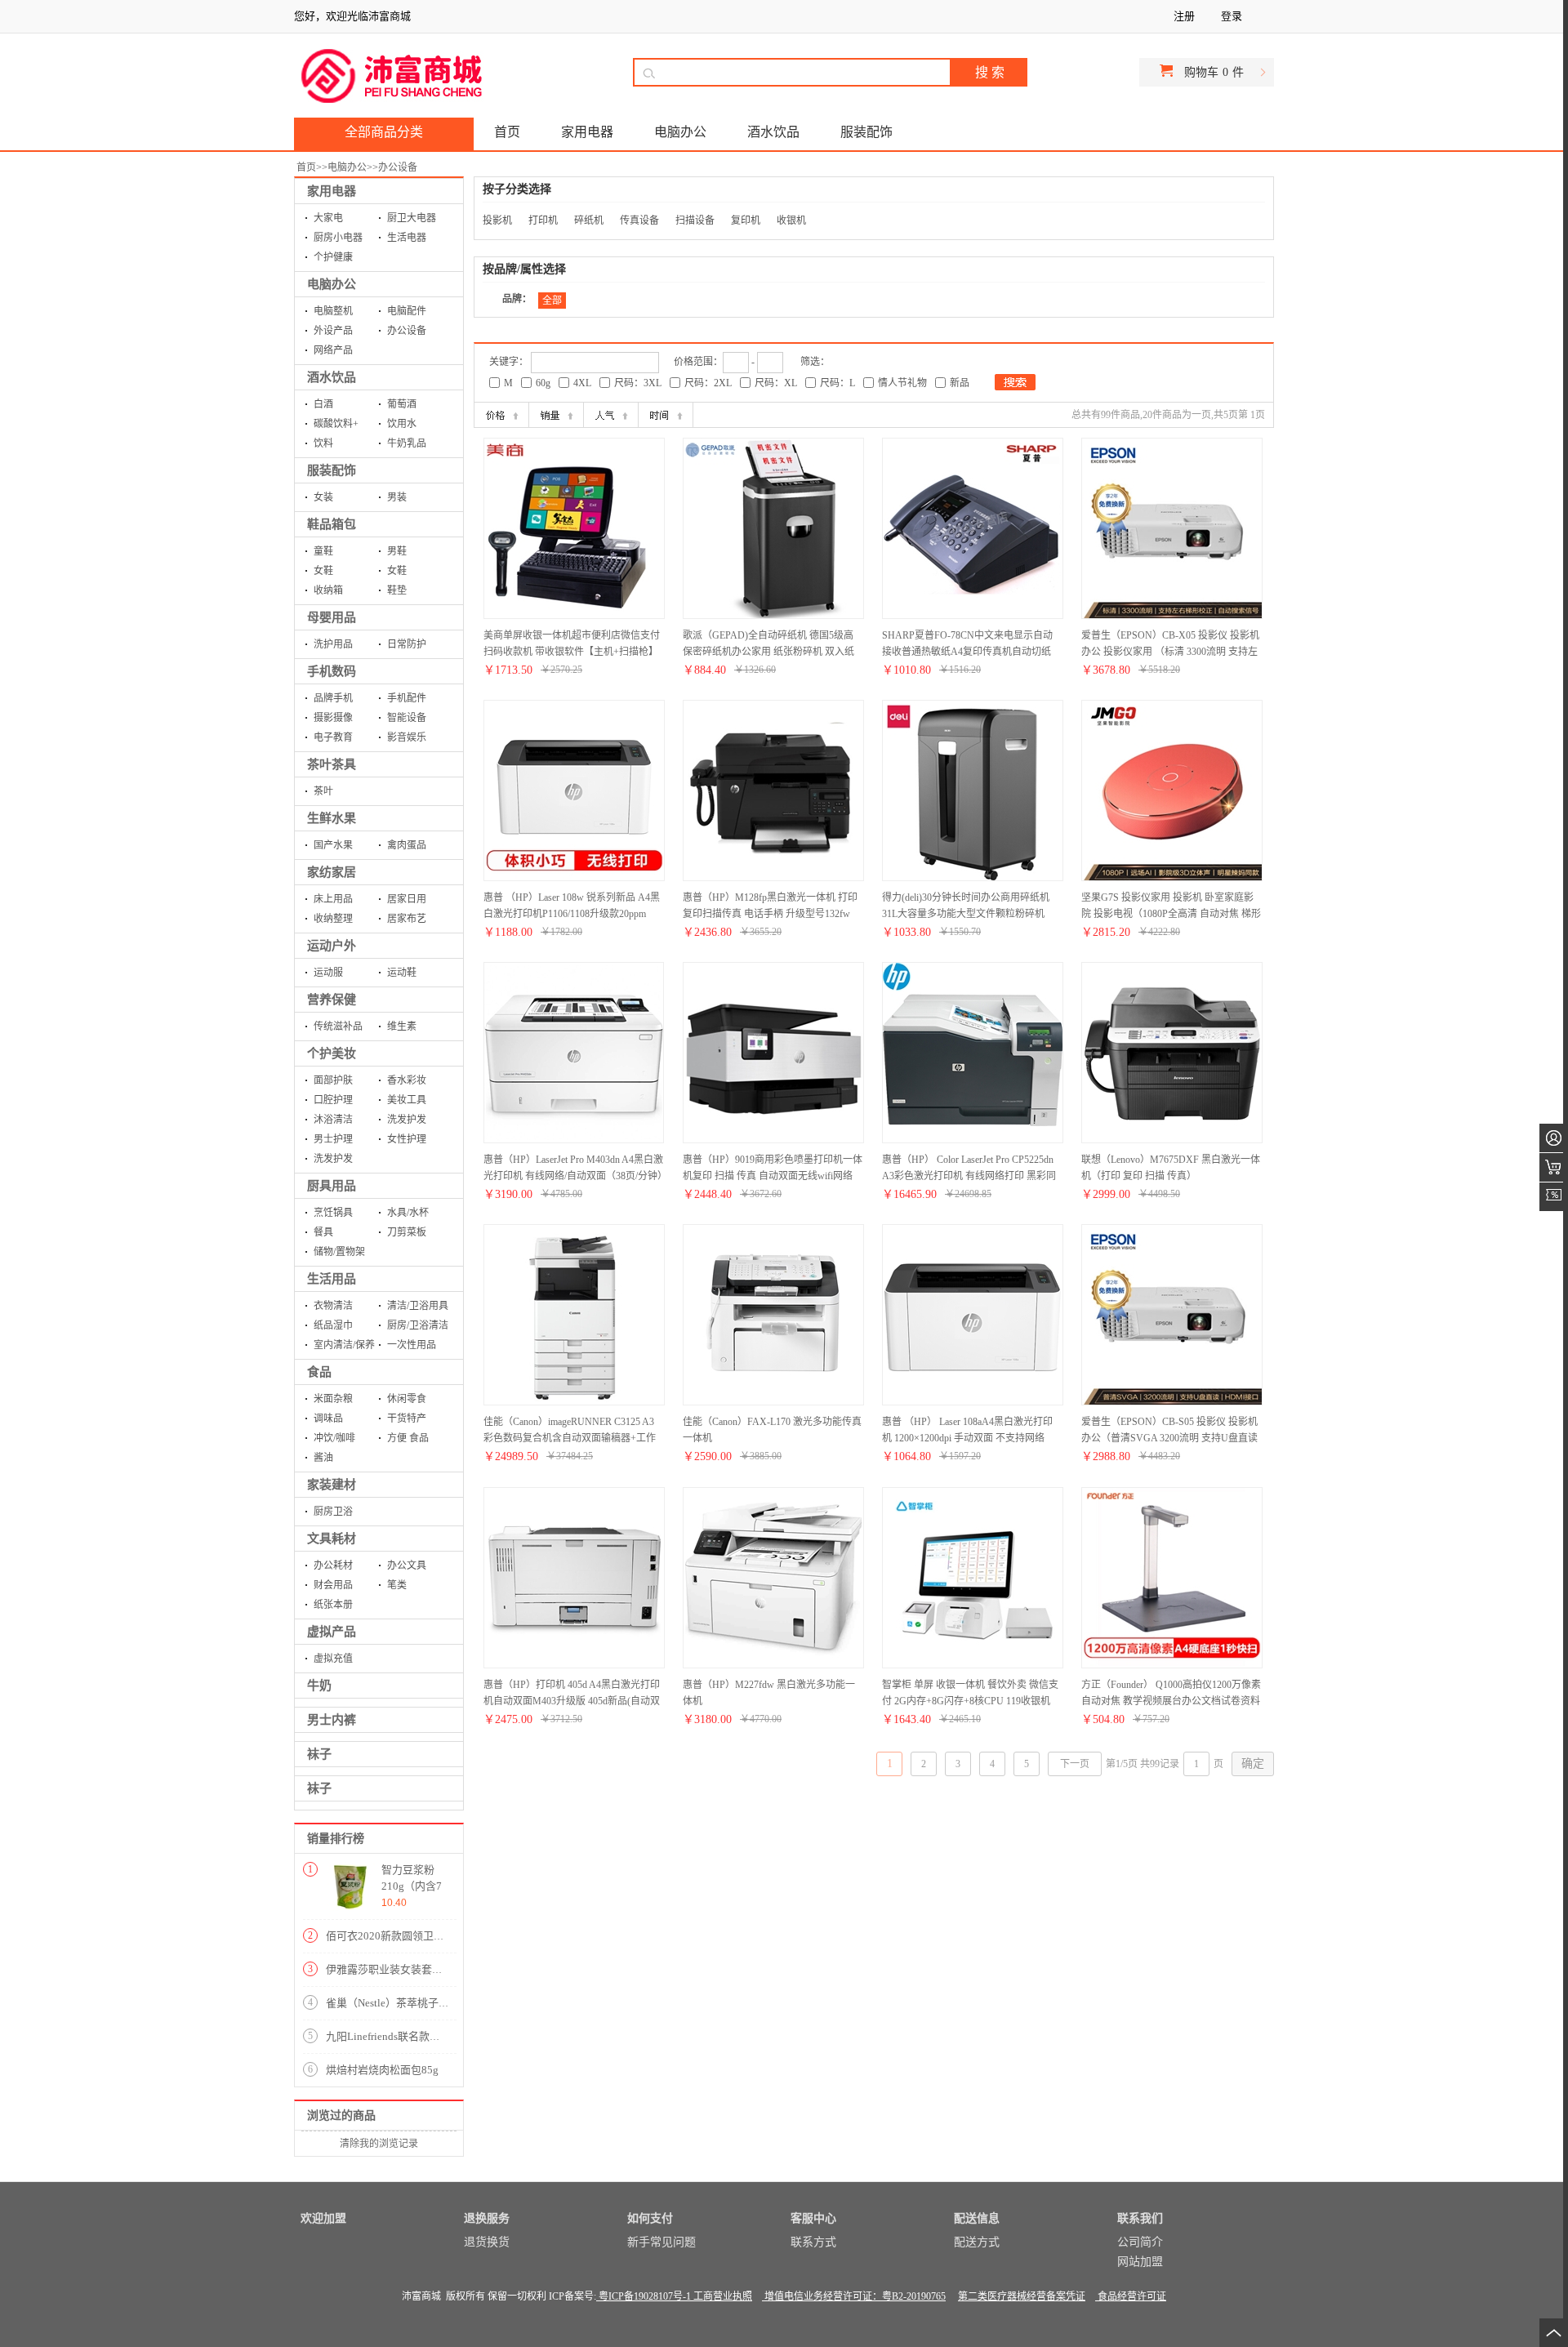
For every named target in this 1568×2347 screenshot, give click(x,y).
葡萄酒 (402, 404)
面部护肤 (333, 1080)
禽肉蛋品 (407, 845)
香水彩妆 (407, 1080)
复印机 (746, 220)
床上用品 (333, 899)
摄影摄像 (333, 718)
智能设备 (407, 718)
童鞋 (323, 551)
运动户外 (332, 946)
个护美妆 (332, 1053)
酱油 (323, 1458)
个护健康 (333, 257)
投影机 (497, 220)
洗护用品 (333, 644)
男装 (397, 497)
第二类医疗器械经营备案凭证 (1022, 2296)
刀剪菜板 (407, 1232)
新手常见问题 (661, 2242)
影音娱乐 (407, 737)
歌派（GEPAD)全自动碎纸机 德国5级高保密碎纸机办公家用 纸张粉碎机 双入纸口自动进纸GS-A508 (768, 652)
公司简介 (1140, 2242)
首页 (306, 167)
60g (543, 383)
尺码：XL (776, 383)
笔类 (397, 1585)
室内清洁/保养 (344, 1345)
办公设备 (398, 167)
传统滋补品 (338, 1027)
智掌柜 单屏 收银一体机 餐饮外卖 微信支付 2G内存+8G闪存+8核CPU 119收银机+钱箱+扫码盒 (970, 1701)
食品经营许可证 (1131, 2296)
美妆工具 (407, 1100)
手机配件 (407, 698)
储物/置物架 (339, 1252)
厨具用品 (332, 1186)
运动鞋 (402, 973)
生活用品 (332, 1279)
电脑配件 (407, 311)
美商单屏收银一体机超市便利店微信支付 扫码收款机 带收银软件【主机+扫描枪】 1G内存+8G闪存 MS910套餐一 (572, 652)
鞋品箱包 (332, 524)
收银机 (791, 220)
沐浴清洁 (333, 1120)
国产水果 (333, 845)
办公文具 (407, 1565)
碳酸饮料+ (336, 424)
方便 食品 (408, 1438)
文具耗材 (332, 1539)
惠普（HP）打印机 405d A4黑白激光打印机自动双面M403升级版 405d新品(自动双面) (572, 1701)
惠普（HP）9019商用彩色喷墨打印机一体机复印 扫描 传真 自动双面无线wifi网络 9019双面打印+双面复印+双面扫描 (773, 1176)
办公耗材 (333, 1565)
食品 (319, 1372)
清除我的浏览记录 (379, 2144)
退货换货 (487, 2242)
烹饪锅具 (333, 1213)
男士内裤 (332, 1720)
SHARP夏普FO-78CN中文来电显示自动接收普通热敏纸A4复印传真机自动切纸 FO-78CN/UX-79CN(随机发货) (967, 652)
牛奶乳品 (407, 443)
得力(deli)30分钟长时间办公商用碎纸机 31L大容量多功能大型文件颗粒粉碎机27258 (966, 914)
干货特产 (407, 1418)
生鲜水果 (332, 818)
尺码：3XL (638, 383)
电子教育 (333, 737)
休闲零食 (407, 1399)
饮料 (323, 443)
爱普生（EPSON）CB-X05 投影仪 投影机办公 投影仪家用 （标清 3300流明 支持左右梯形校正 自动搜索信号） (1170, 652)
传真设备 (639, 220)
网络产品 (333, 350)
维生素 (402, 1027)
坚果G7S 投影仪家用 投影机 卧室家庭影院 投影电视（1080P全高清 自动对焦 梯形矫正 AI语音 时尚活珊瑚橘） (1171, 914)
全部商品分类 (384, 132)
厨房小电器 (338, 238)
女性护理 (407, 1139)
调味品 (328, 1418)
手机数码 (332, 671)
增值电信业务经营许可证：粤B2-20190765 (854, 2296)
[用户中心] (1554, 1138)
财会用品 (333, 1585)
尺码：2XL (708, 383)
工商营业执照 (722, 2296)
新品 (960, 383)
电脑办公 (347, 167)
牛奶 (319, 1686)
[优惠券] (1554, 1197)
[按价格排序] (501, 415)
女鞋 (323, 571)
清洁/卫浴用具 (418, 1306)
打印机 (543, 220)
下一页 (1075, 1764)
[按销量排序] (556, 415)
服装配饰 (332, 470)
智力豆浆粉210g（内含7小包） (412, 1886)
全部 (552, 301)
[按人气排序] (611, 415)
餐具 (323, 1232)
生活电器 (407, 238)
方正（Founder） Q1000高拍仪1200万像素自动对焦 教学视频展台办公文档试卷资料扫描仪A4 (1171, 1701)
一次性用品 (412, 1345)
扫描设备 (695, 220)
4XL (582, 383)
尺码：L (837, 383)
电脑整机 (333, 311)
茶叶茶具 (332, 764)
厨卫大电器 (412, 218)
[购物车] (1554, 1167)
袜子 (319, 1754)
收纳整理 (333, 919)
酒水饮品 (332, 377)
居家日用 (407, 899)
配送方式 (977, 2242)
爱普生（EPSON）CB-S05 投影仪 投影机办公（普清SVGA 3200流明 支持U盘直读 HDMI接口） (1169, 1438)
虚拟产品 (332, 1632)
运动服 (328, 973)
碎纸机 (589, 220)
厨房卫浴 (333, 1512)
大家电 (328, 218)
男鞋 (397, 551)
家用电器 (332, 191)
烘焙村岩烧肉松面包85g (382, 2070)
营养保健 (332, 1000)
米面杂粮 (333, 1399)
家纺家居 (332, 872)
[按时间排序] (666, 415)
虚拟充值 (333, 1659)
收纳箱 (328, 590)
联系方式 (813, 2242)
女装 (323, 497)
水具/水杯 (408, 1213)
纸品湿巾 (333, 1325)
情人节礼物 (902, 383)
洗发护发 (407, 1120)
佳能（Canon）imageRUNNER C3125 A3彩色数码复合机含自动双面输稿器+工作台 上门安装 (570, 1438)
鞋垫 (397, 590)
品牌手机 (333, 698)
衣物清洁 (333, 1306)
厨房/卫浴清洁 (418, 1325)
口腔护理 (333, 1100)
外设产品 (333, 331)
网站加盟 (1140, 2262)
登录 (1232, 16)
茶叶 (323, 791)
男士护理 (333, 1139)
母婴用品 (332, 617)
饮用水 (402, 424)
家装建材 (332, 1485)
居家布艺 (407, 919)
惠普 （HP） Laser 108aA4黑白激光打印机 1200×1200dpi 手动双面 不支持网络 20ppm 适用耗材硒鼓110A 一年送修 (967, 1438)
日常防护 (407, 644)
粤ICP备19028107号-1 (644, 2296)
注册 (1184, 16)
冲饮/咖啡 (334, 1438)
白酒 (323, 404)
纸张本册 (333, 1605)
